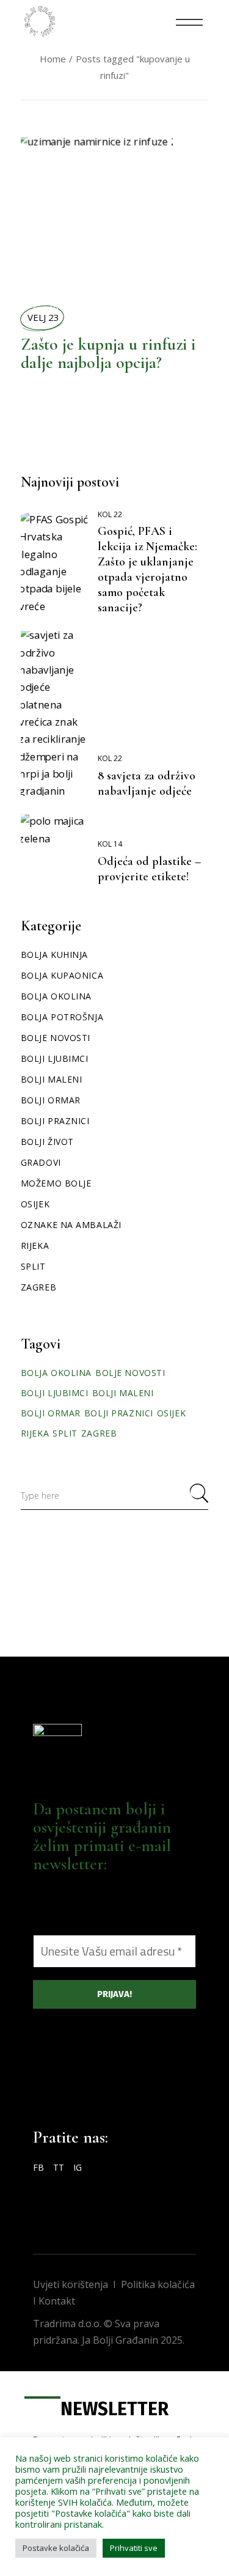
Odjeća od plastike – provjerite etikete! (149, 869)
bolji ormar (51, 1413)
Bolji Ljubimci (55, 1058)
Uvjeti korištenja (71, 2284)
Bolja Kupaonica (62, 975)
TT (59, 2167)
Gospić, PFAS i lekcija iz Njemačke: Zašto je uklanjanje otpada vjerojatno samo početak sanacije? (147, 569)
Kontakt (57, 2301)
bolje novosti (130, 1373)
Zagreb (38, 1287)
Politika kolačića (158, 2284)
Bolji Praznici (55, 1121)
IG (78, 2167)
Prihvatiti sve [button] (134, 2548)
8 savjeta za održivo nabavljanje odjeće (147, 783)
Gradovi (41, 1162)
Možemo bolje (56, 1183)
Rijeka (35, 1246)
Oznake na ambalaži (71, 1225)
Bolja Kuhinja (36, 276)
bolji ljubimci (55, 1393)
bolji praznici (119, 1413)
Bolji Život (53, 281)
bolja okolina (56, 1373)
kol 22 (110, 514)
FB (38, 2167)
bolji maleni (123, 1393)
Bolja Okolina (36, 194)
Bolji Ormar (51, 1100)
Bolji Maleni (52, 1079)
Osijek (35, 1204)
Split (33, 1266)
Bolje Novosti (56, 1038)
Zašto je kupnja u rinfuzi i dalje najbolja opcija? (108, 353)
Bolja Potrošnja (62, 1017)
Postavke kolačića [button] (56, 2548)
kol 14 (110, 844)
